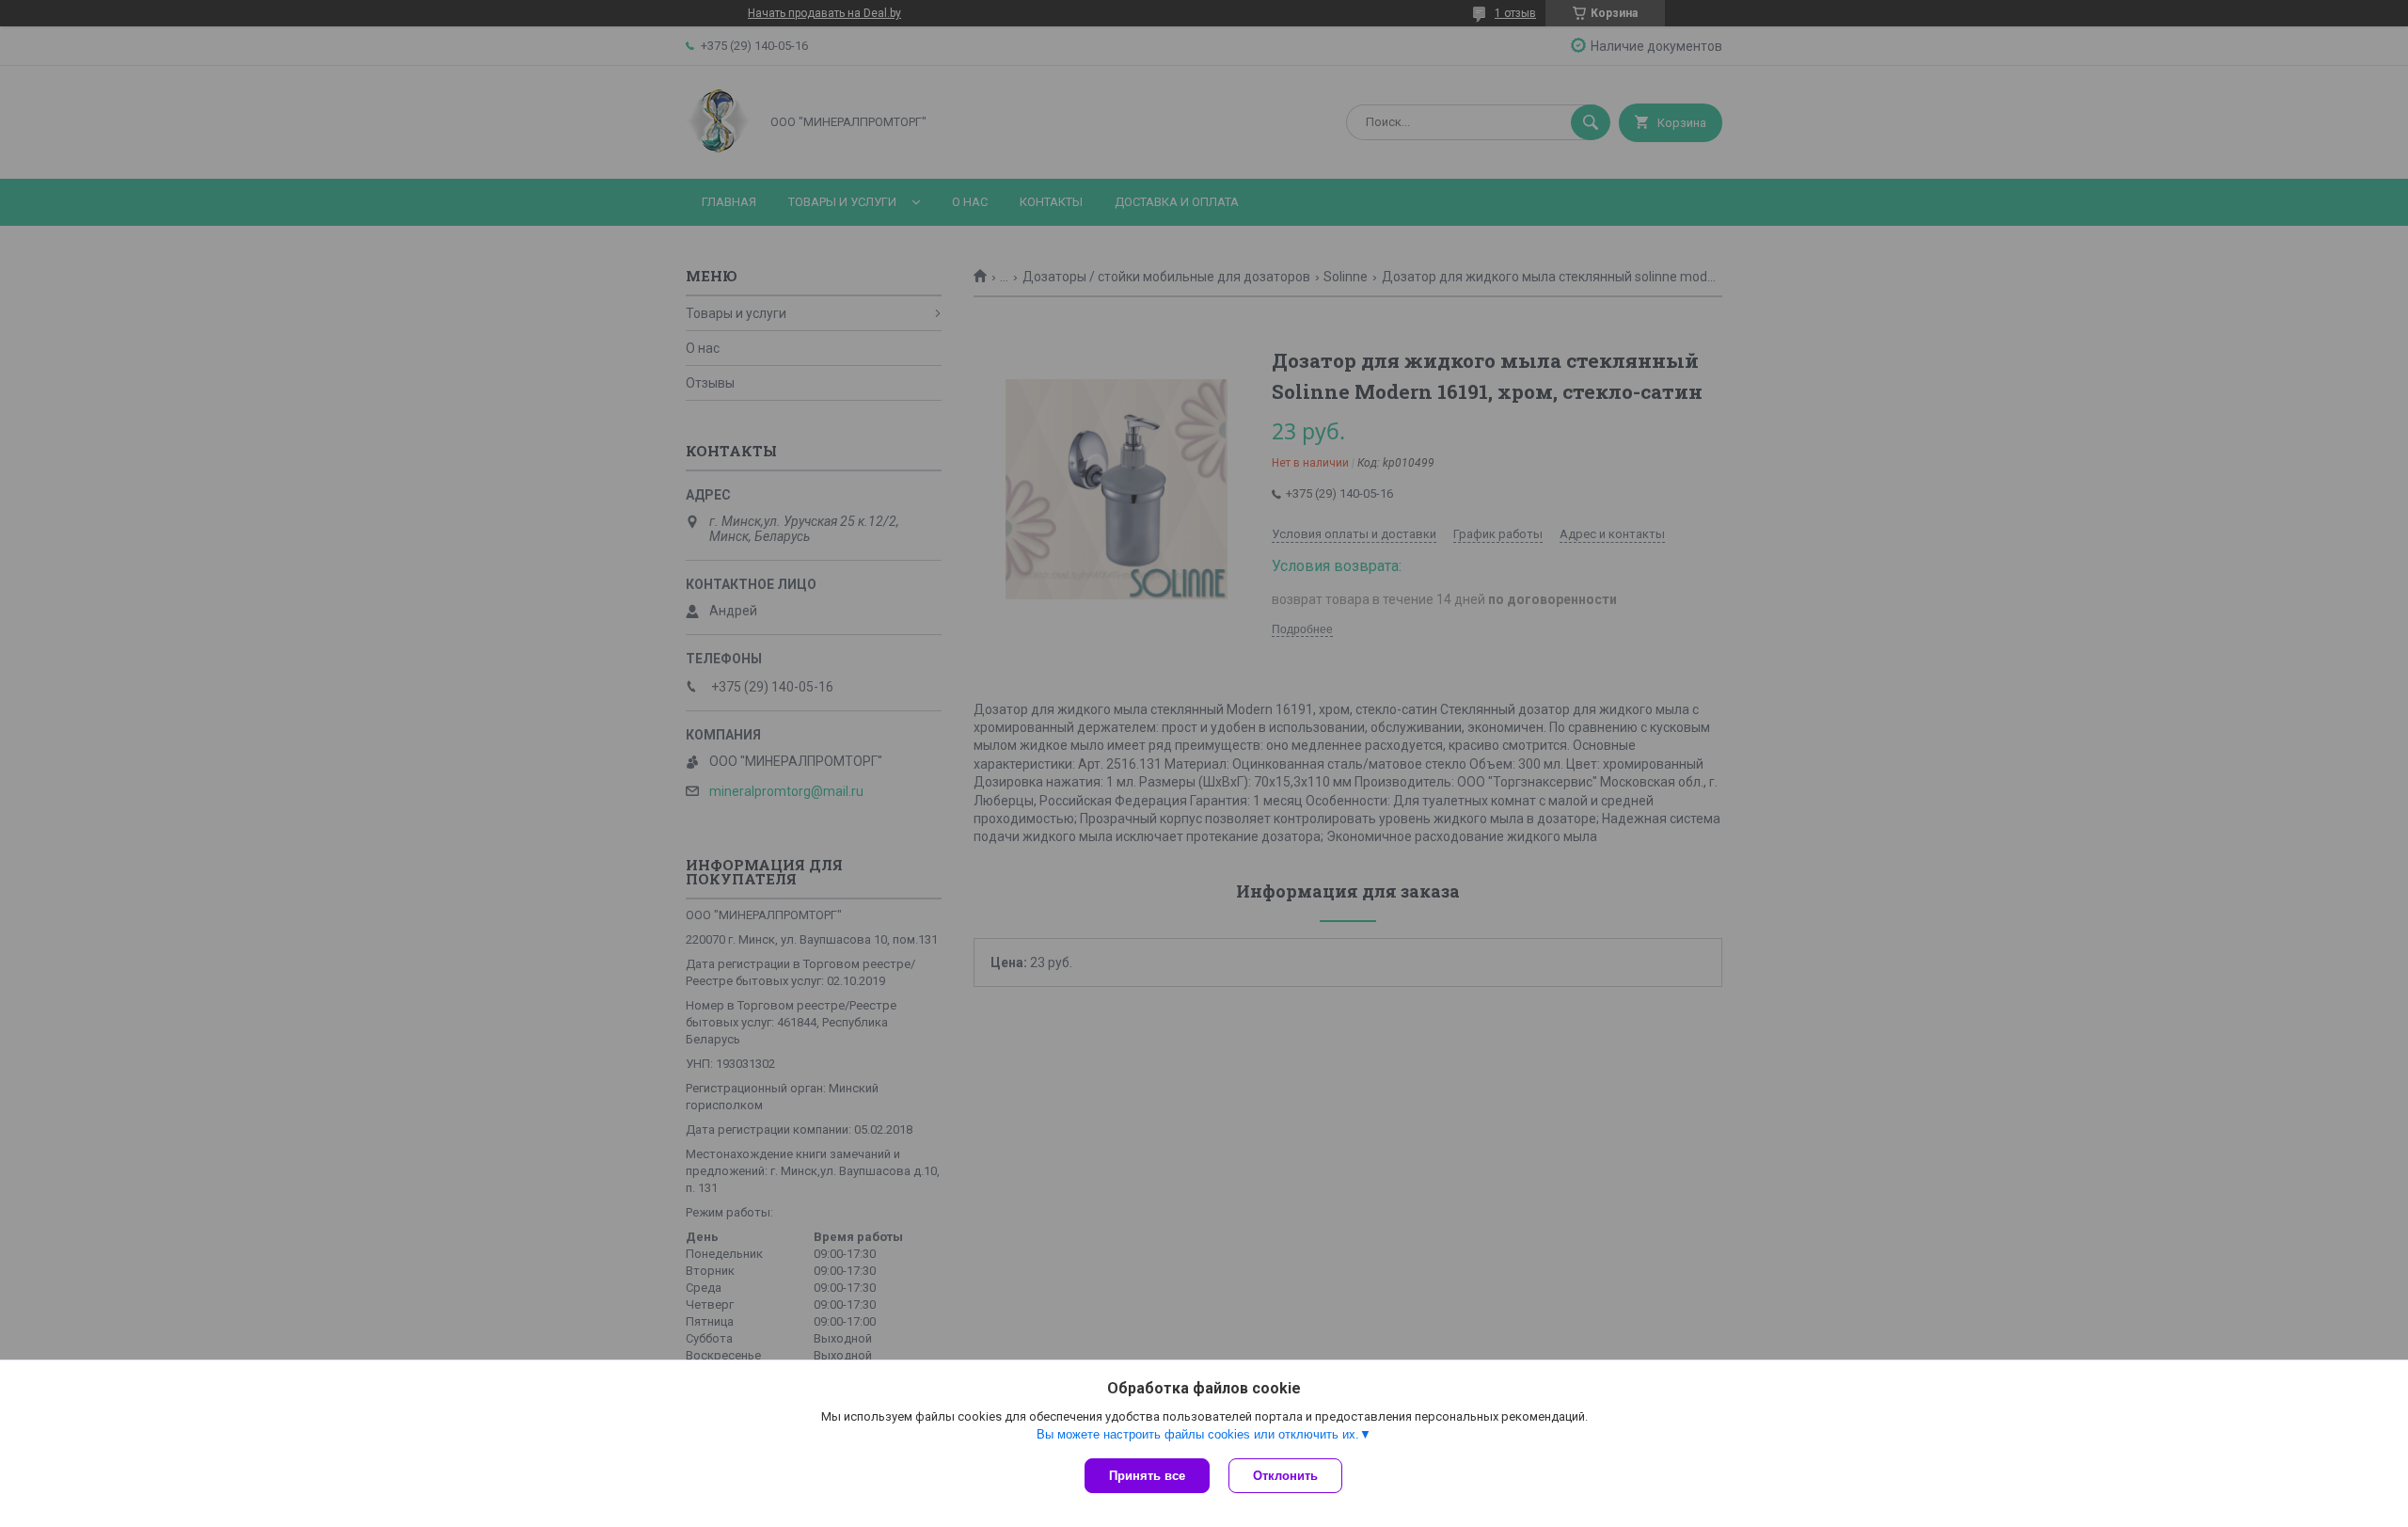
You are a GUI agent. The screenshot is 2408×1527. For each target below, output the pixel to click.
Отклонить (1285, 1476)
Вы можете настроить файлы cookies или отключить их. (1198, 1434)
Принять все (1147, 1476)
